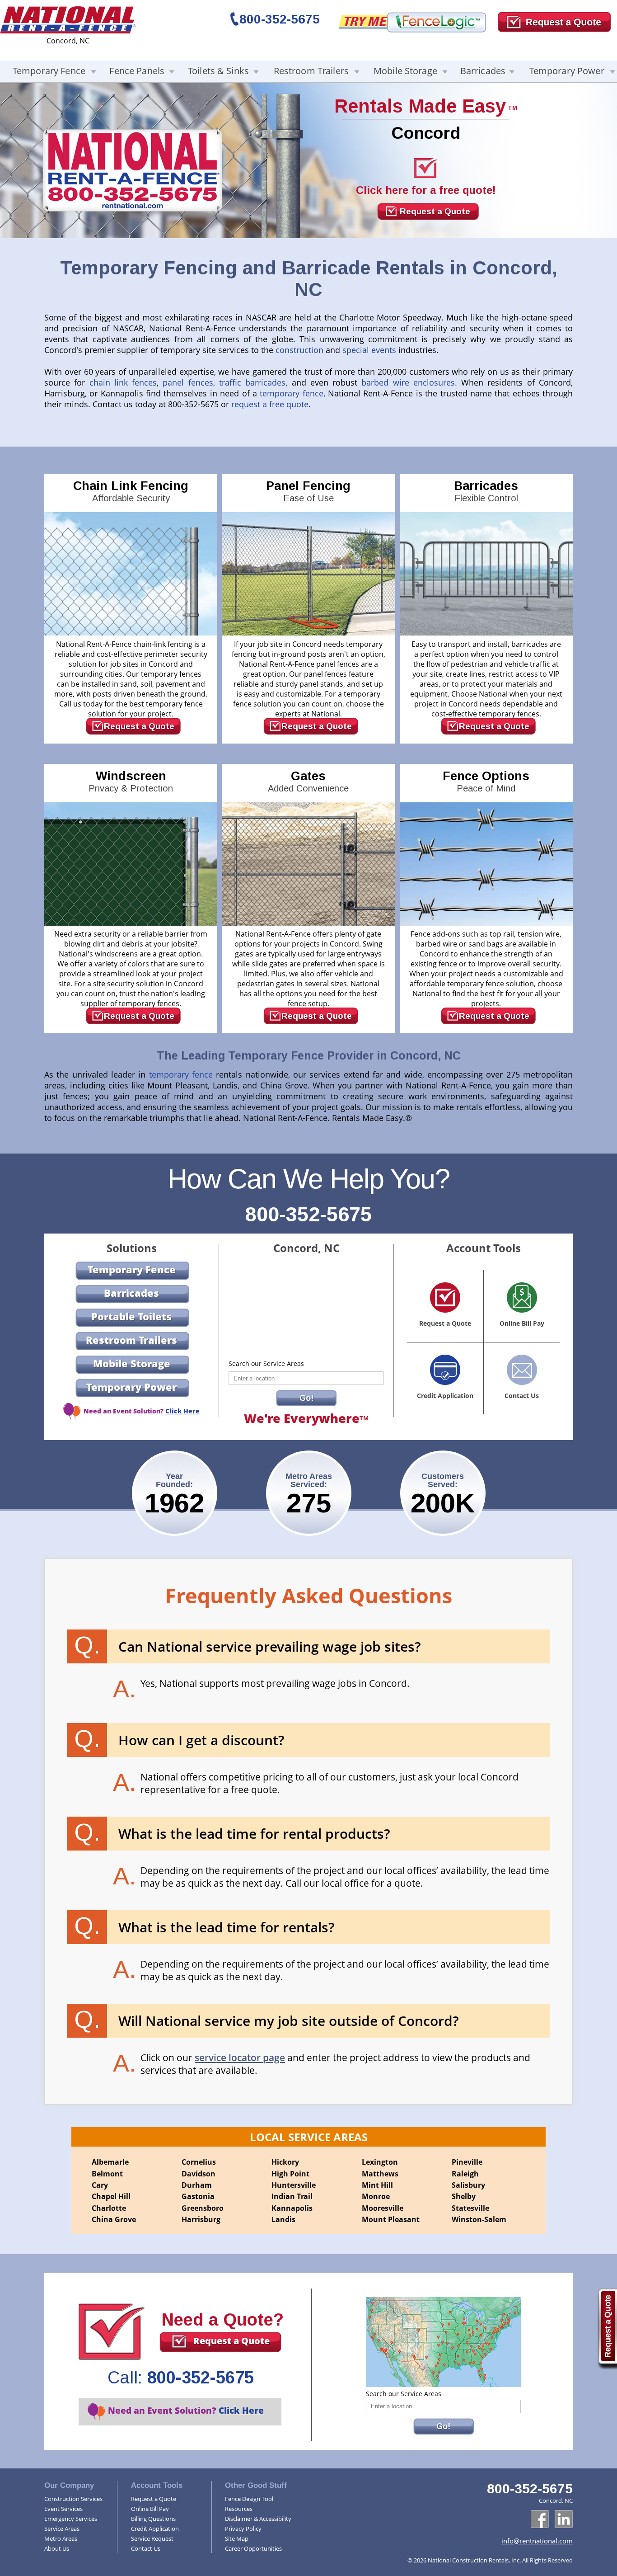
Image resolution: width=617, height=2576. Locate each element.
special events (369, 350)
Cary (100, 2185)
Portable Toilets (131, 1316)
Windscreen (131, 781)
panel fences (188, 382)
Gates (308, 781)
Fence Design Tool (249, 2499)
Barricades (483, 71)
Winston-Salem (479, 2219)
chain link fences (123, 382)
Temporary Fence (49, 71)
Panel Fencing (308, 491)
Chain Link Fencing (131, 491)
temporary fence (291, 393)
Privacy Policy (243, 2529)
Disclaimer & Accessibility (258, 2519)
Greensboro (203, 2208)
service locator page (240, 2058)
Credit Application (155, 2529)
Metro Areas (61, 2538)
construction (299, 350)
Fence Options (486, 781)
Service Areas (62, 2529)
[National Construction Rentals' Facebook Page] (540, 2519)
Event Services (63, 2509)
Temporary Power (567, 71)
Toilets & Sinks (218, 71)
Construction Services (73, 2499)
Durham (197, 2185)
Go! (306, 1398)
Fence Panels (137, 71)
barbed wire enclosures (408, 382)
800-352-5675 (280, 19)
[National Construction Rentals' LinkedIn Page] (564, 2519)
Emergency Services (71, 2519)
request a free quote (270, 404)
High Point (290, 2174)
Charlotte (109, 2208)
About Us (57, 2548)
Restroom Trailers (311, 71)
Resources (239, 2509)
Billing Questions (153, 2519)
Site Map (237, 2538)
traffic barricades (252, 382)
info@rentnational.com (537, 2541)
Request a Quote (435, 211)
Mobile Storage (405, 71)
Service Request (152, 2538)
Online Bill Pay (150, 2509)
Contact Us (146, 2548)
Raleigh (465, 2174)
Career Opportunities (253, 2548)
